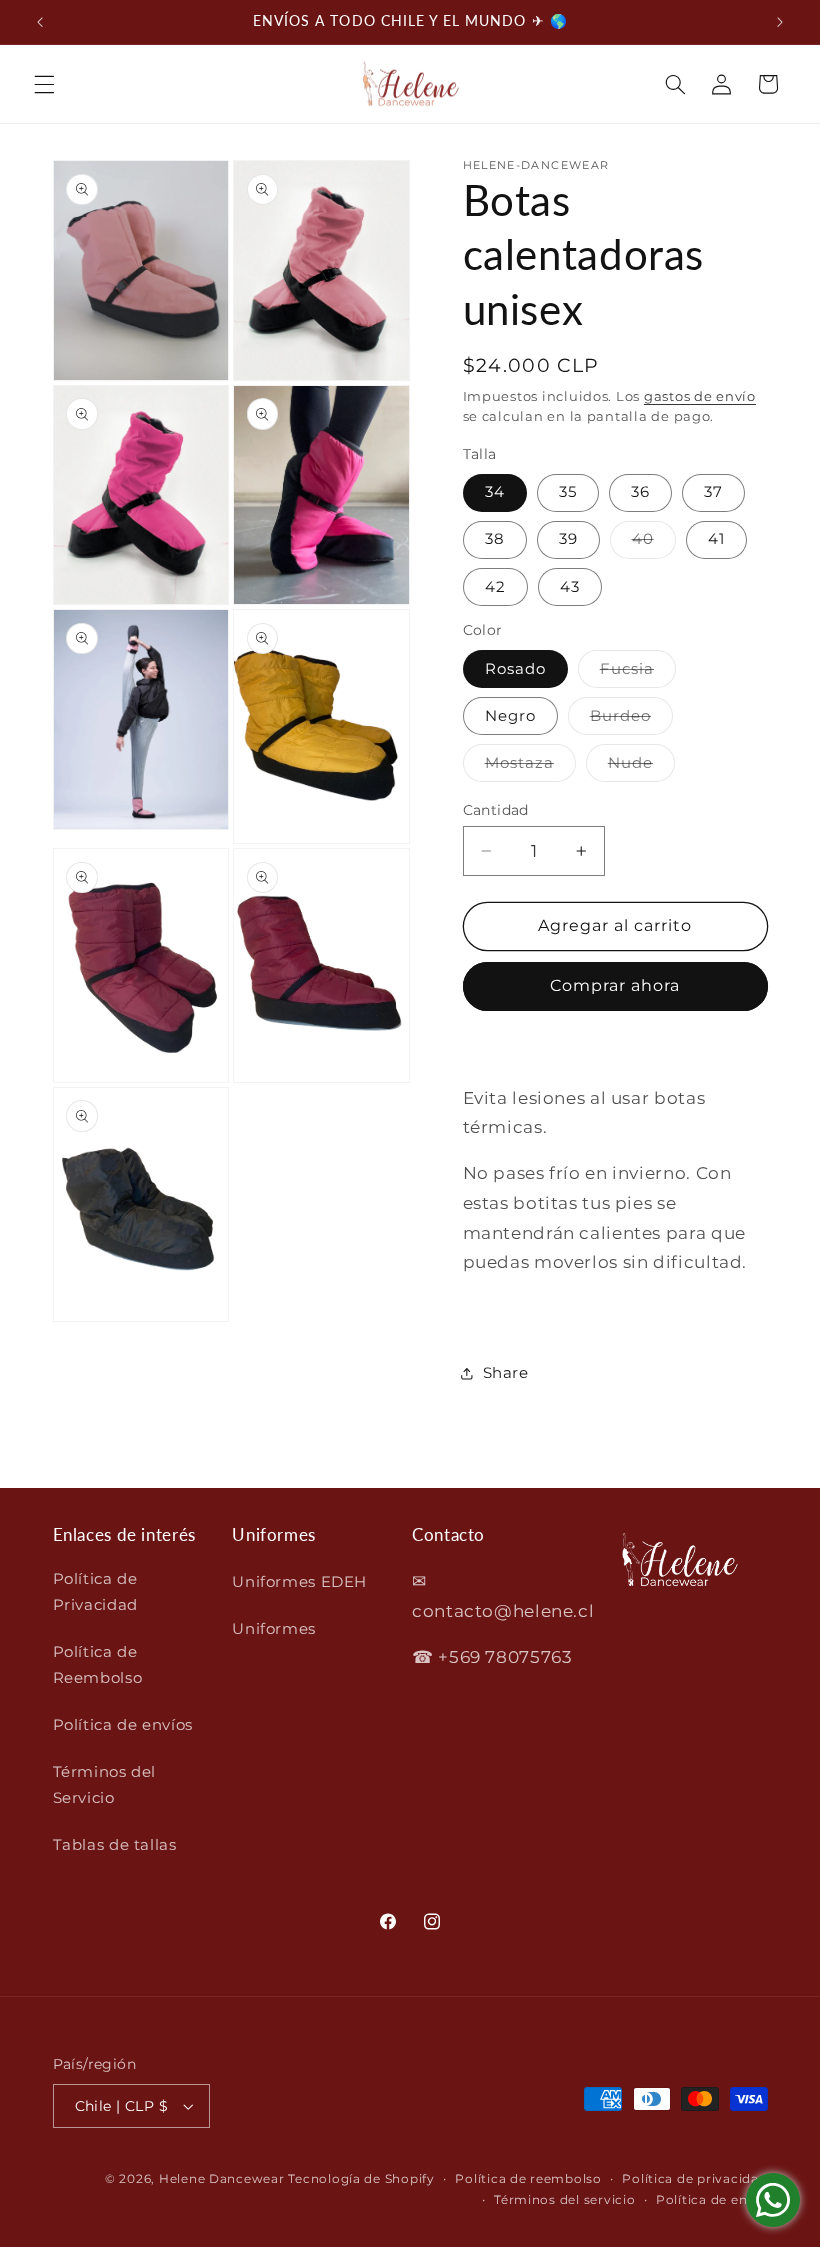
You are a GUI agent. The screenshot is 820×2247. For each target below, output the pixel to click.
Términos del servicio (564, 2200)
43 (570, 587)
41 (716, 539)
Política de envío (712, 2200)
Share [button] (506, 1373)
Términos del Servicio (105, 1785)
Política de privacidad (694, 2179)
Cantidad (496, 810)
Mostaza (530, 767)
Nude (641, 767)
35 (568, 492)
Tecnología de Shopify (361, 2179)
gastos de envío (700, 396)
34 (495, 492)
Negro (510, 716)
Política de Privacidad (95, 1592)
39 (568, 539)
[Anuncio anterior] (40, 22)
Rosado (515, 669)
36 (640, 492)
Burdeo (631, 720)
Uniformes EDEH (299, 1582)
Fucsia (638, 673)
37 (713, 492)
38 (495, 539)
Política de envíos (123, 1725)
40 (654, 543)
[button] (44, 84)
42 (495, 587)
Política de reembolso (528, 2179)
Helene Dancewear (222, 2179)
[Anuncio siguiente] (780, 22)
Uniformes (274, 1629)
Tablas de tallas (115, 1845)
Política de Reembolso (98, 1665)
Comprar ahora (615, 985)
